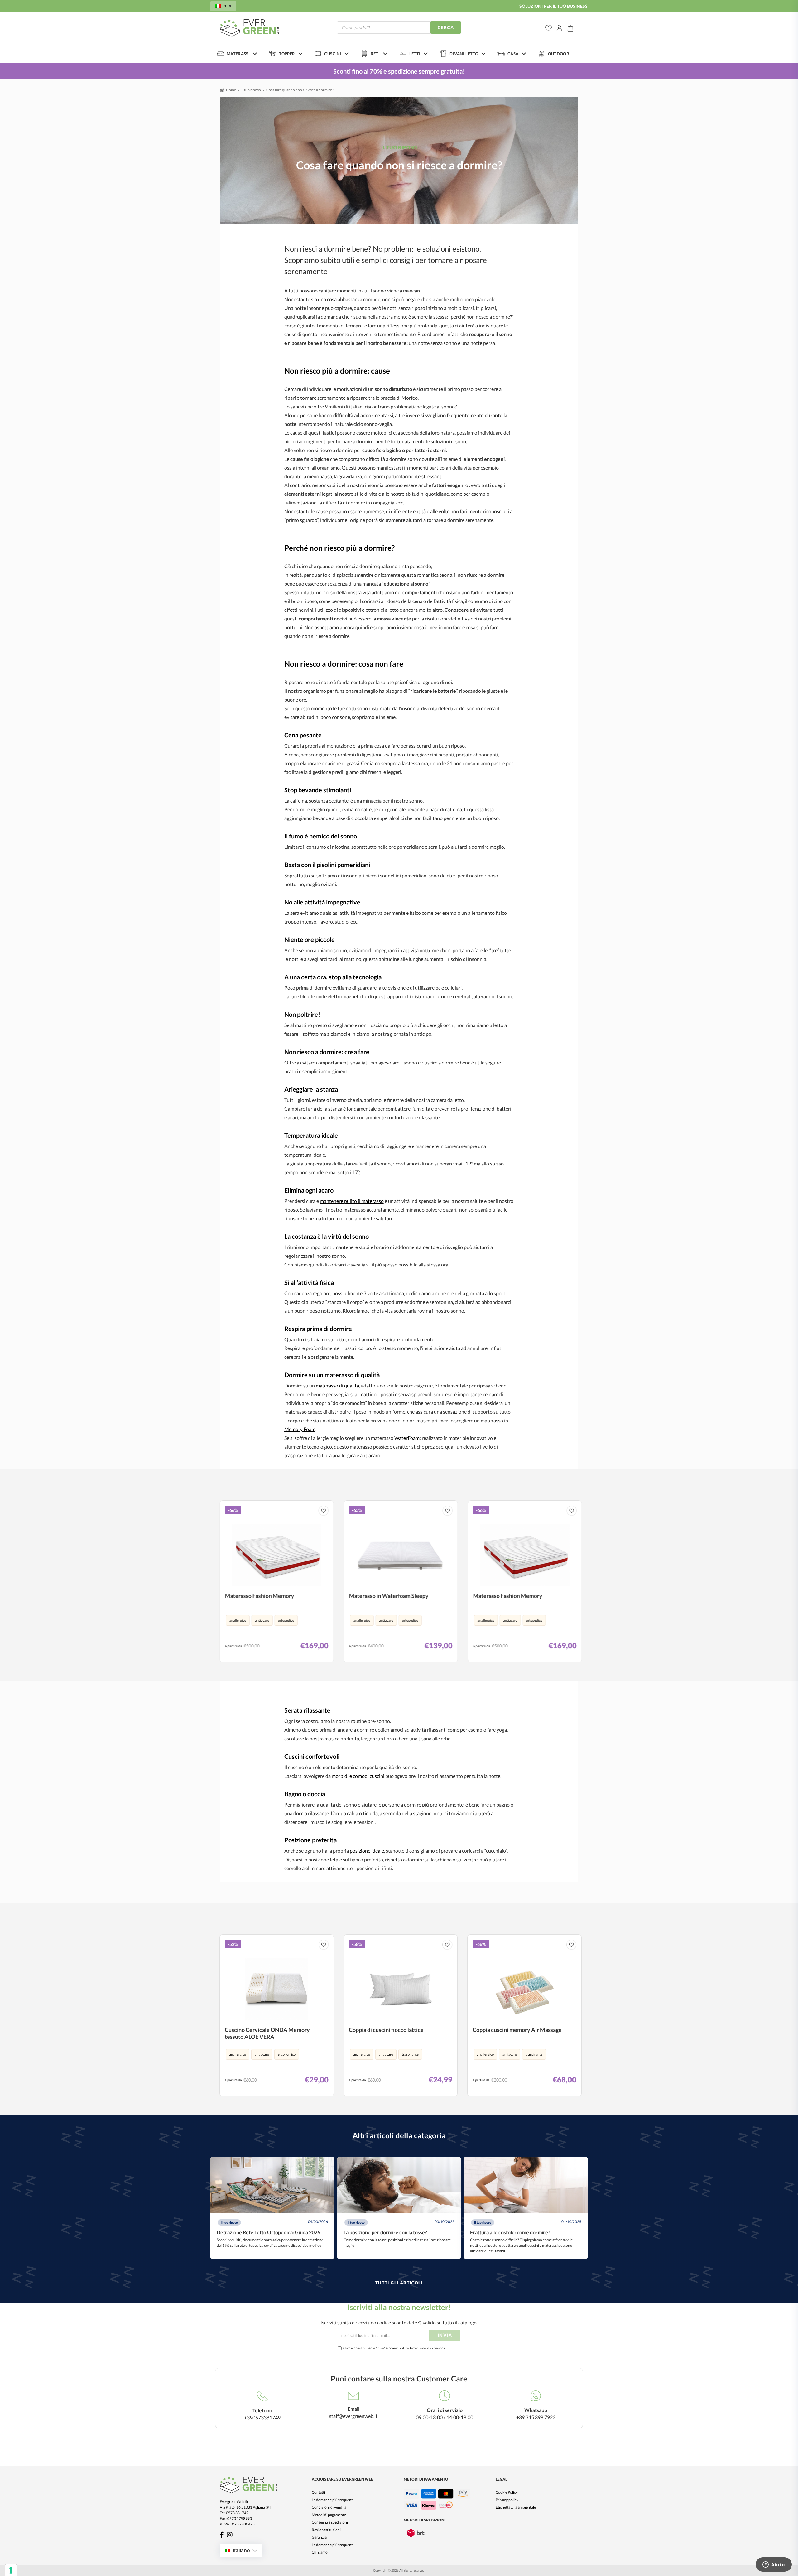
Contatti (318, 2492)
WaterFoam (407, 1438)
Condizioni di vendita (329, 2507)
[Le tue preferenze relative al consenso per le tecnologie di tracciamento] (11, 2570)
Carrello (570, 28)
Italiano (241, 2550)
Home (231, 90)
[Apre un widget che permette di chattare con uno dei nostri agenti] (774, 2565)
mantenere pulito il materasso (352, 1201)
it (225, 6)
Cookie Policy (507, 2492)
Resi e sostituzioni (326, 2530)
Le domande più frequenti (333, 2500)
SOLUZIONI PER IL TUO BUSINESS (553, 6)
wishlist (548, 28)
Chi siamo (320, 2552)
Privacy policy (507, 2500)
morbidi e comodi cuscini (358, 1776)
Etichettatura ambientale (516, 2507)
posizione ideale (367, 1851)
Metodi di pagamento (329, 2515)
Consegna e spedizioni (330, 2522)
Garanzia (319, 2537)
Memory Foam (300, 1429)
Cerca (446, 27)
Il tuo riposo (251, 90)
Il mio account (560, 28)
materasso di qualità (337, 1385)
